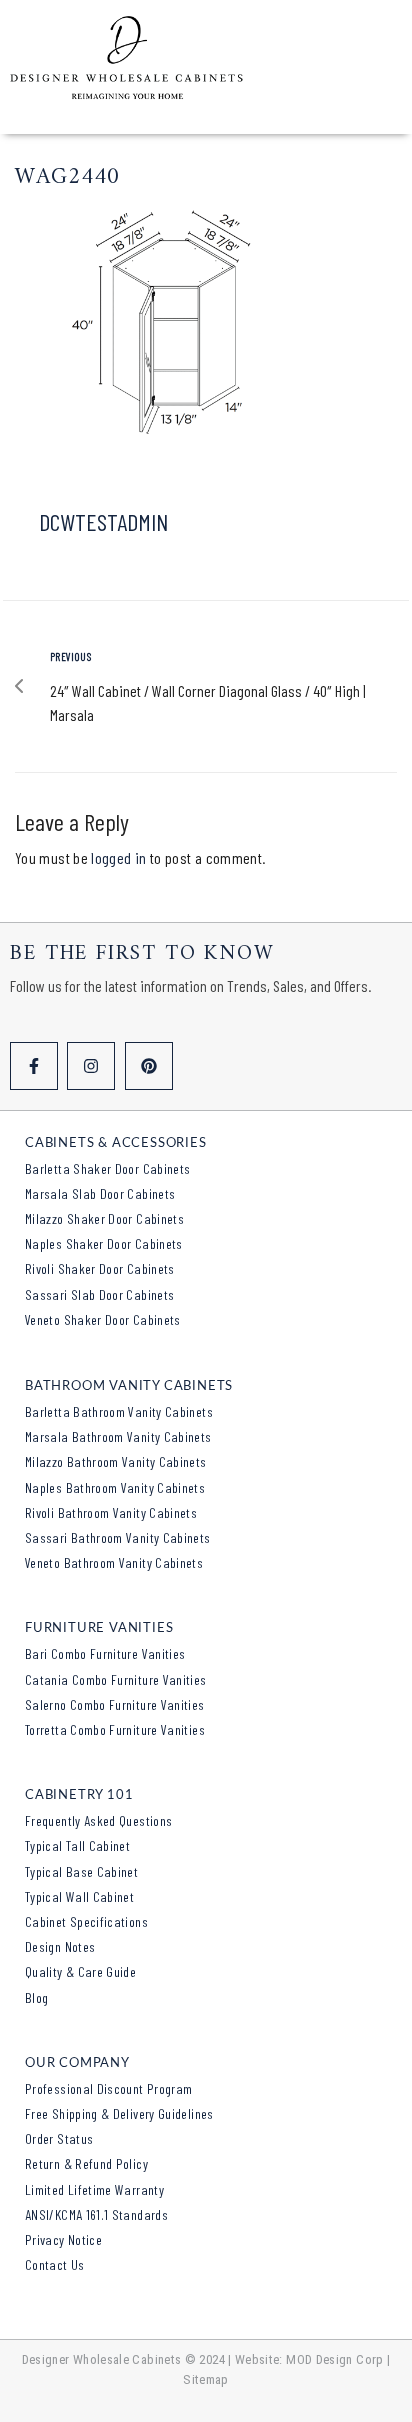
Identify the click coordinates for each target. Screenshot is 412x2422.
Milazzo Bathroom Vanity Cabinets (116, 1461)
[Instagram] (91, 1066)
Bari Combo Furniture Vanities (105, 1653)
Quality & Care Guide (80, 1971)
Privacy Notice (63, 2239)
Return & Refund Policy (86, 2163)
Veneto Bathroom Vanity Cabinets (114, 1562)
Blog (36, 1997)
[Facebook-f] (34, 1066)
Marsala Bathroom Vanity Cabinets (118, 1436)
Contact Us (55, 2264)
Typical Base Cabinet (81, 1871)
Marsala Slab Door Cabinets (100, 1193)
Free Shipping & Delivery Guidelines (119, 2113)
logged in (118, 857)
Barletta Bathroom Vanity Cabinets (119, 1411)
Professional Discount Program (108, 2088)
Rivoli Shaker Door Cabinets (100, 1268)
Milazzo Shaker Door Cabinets (104, 1218)
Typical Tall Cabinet (77, 1845)
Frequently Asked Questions (98, 1820)
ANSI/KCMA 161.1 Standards (96, 2214)
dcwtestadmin (103, 521)
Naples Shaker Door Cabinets (104, 1243)
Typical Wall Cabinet (79, 1896)
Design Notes (60, 1946)
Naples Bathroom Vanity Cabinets (115, 1487)
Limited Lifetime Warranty (94, 2189)
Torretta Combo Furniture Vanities (115, 1729)
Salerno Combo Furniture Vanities (115, 1704)
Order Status (59, 2138)
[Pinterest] (149, 1066)
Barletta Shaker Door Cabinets (107, 1168)
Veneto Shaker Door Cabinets (103, 1319)
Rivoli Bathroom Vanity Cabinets (111, 1512)
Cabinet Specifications (86, 1921)
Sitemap (206, 2379)
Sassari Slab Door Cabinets (99, 1294)
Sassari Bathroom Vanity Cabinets (118, 1537)
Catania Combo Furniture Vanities (116, 1679)
